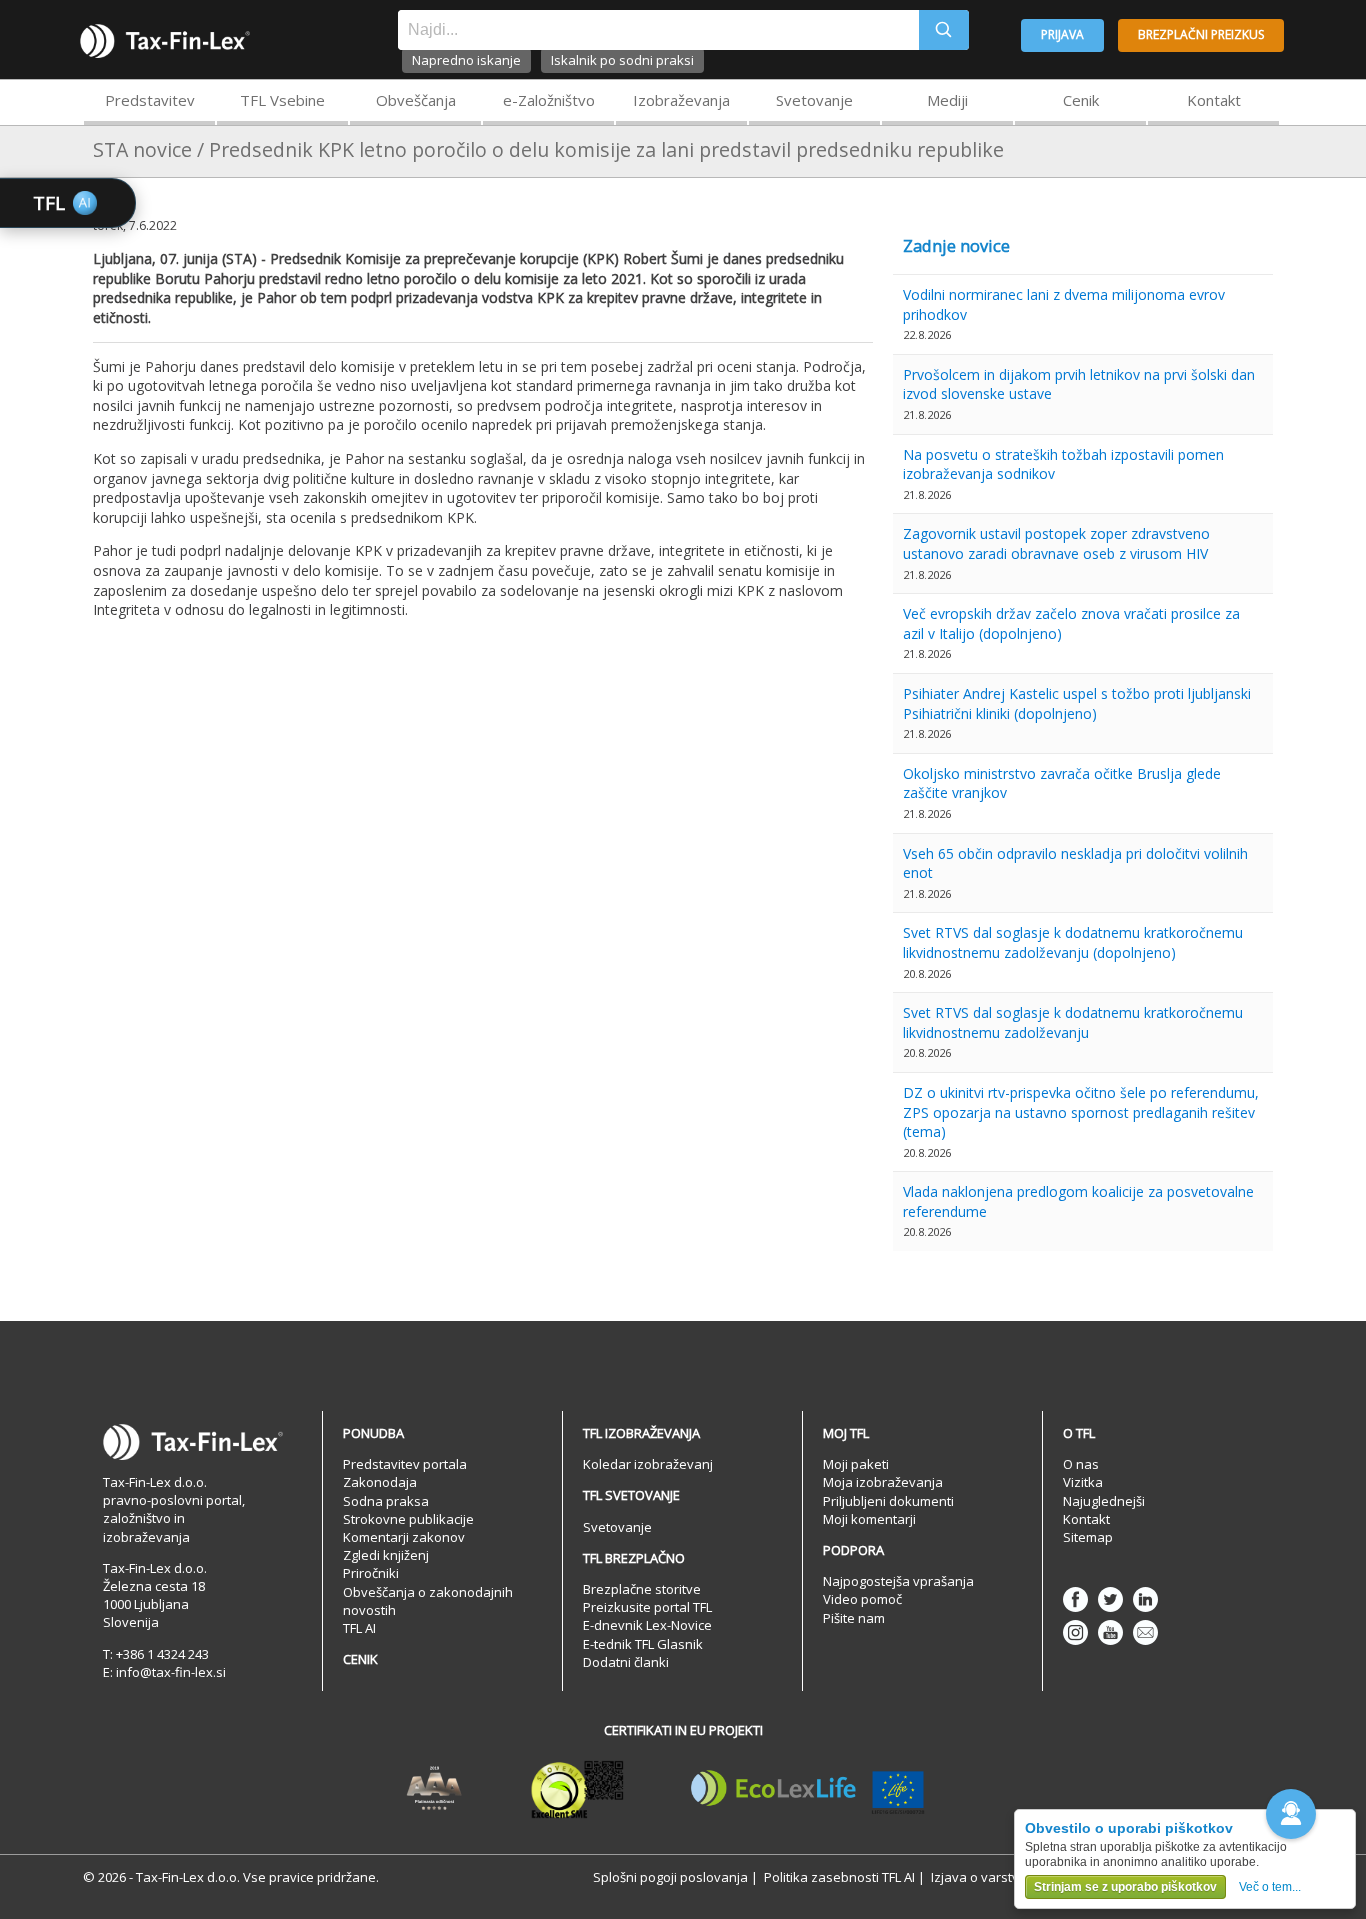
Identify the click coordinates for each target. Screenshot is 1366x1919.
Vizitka (1083, 1482)
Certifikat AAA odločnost (434, 1789)
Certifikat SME (577, 1789)
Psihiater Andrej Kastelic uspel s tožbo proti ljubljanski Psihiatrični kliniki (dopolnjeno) (1077, 703)
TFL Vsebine (282, 100)
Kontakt (1214, 100)
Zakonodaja (380, 1482)
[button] (1291, 1814)
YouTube (1110, 1632)
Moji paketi (856, 1464)
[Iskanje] (944, 30)
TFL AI (359, 1628)
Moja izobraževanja (883, 1482)
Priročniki (371, 1573)
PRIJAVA (1062, 34)
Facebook (1075, 1599)
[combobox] (658, 30)
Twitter (1110, 1599)
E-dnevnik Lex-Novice (647, 1625)
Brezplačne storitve (642, 1589)
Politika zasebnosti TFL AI (839, 1877)
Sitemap (1088, 1537)
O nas (1081, 1464)
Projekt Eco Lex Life (808, 1789)
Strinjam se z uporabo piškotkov (1125, 1887)
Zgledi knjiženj (386, 1555)
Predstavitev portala (405, 1464)
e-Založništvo (549, 100)
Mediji (947, 100)
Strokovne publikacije (408, 1519)
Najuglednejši (1104, 1501)
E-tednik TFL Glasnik (643, 1644)
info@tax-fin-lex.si (171, 1672)
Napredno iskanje (466, 60)
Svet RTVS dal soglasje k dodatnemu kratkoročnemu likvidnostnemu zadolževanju (1073, 1022)
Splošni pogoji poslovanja (670, 1877)
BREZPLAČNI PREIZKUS (1201, 34)
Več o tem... (1270, 1887)
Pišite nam (854, 1618)
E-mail (1145, 1632)
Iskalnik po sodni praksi (622, 60)
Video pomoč (862, 1599)
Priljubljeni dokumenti (888, 1501)
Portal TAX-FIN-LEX (165, 41)
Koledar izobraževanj (648, 1464)
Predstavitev (150, 100)
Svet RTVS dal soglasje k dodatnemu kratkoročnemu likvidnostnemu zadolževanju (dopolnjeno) (1073, 942)
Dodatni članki (626, 1662)
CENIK (360, 1659)
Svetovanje (814, 100)
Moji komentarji (869, 1519)
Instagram (1075, 1632)
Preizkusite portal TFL (647, 1607)
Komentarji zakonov (404, 1537)
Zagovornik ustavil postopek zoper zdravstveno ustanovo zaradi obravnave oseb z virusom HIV (1056, 543)
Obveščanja (416, 100)
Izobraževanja (681, 100)
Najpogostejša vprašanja (898, 1581)
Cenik (1081, 100)
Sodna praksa (386, 1501)
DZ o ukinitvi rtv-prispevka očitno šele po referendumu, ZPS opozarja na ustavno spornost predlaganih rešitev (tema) (1081, 1112)
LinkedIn (1145, 1599)
